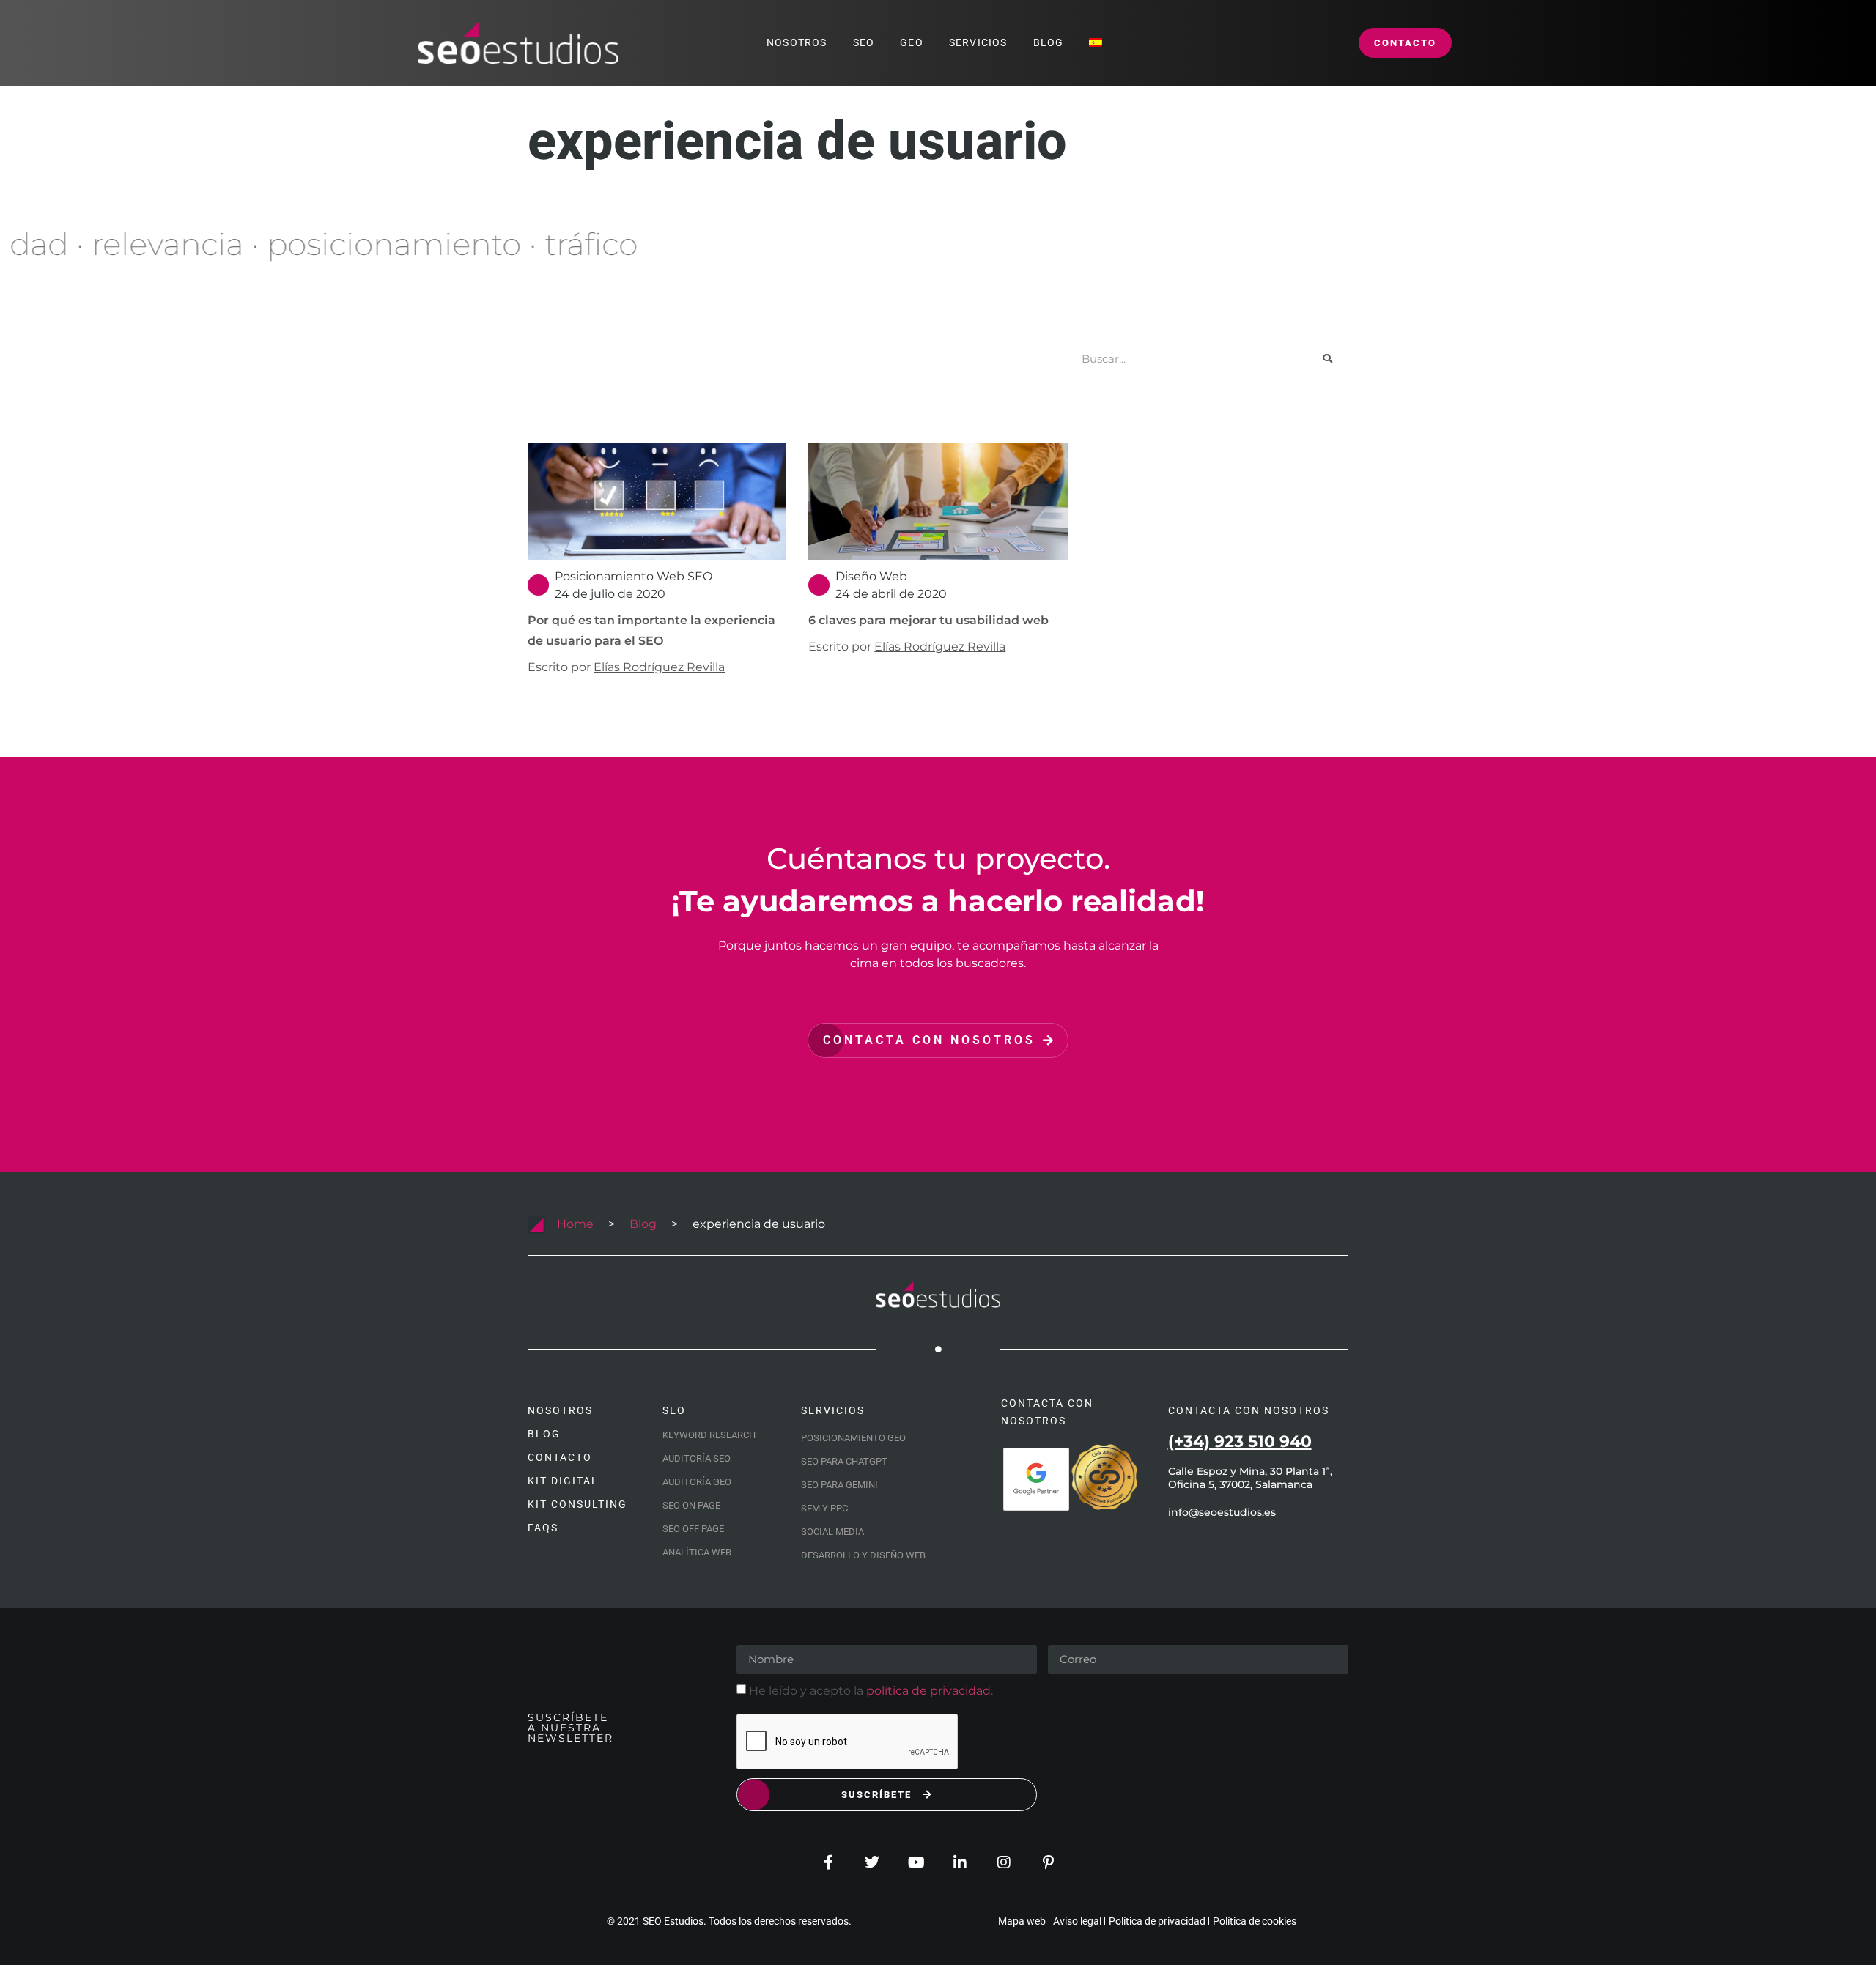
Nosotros (797, 42)
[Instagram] (1004, 1862)
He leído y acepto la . (871, 1691)
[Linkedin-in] (960, 1862)
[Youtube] (916, 1862)
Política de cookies (1255, 1921)
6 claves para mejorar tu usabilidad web (928, 620)
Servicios (978, 42)
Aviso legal (1077, 1921)
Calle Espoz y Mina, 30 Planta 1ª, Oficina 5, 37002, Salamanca (1250, 1478)
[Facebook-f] (828, 1862)
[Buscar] (1327, 359)
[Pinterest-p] (1048, 1862)
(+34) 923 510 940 (1240, 1442)
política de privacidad (928, 1691)
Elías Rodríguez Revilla (659, 667)
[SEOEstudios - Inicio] (518, 43)
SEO (864, 42)
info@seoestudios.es (1222, 1512)
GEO (912, 42)
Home (575, 1224)
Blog (1049, 42)
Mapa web (1022, 1921)
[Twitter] (872, 1862)
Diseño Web (871, 576)
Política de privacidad (1157, 1921)
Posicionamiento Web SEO (634, 576)
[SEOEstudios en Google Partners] (1036, 1479)
